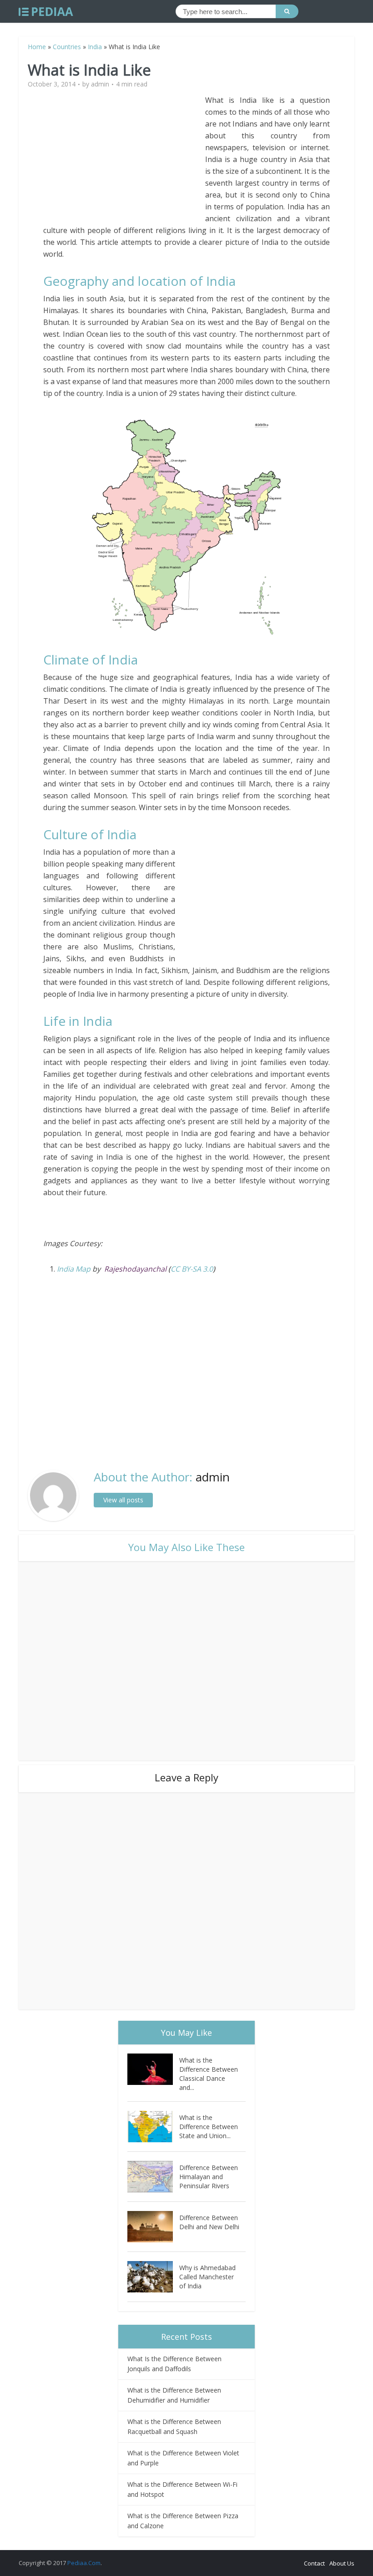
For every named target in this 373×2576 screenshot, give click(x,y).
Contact (314, 2563)
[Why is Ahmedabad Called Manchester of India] (153, 2277)
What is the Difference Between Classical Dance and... (209, 2074)
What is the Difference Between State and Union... (209, 2127)
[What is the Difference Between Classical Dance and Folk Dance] (153, 2069)
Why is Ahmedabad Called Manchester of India (207, 2277)
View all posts (123, 1500)
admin (100, 84)
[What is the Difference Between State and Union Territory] (153, 2127)
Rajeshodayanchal (135, 1269)
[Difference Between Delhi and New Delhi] (153, 2227)
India (95, 47)
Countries (67, 47)
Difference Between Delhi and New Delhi (209, 2222)
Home (37, 47)
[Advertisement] (124, 158)
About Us (342, 2563)
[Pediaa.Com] (46, 12)
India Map (74, 1269)
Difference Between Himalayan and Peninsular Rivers (209, 2177)
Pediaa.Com (84, 2563)
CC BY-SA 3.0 (192, 1269)
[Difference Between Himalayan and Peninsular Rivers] (153, 2177)
